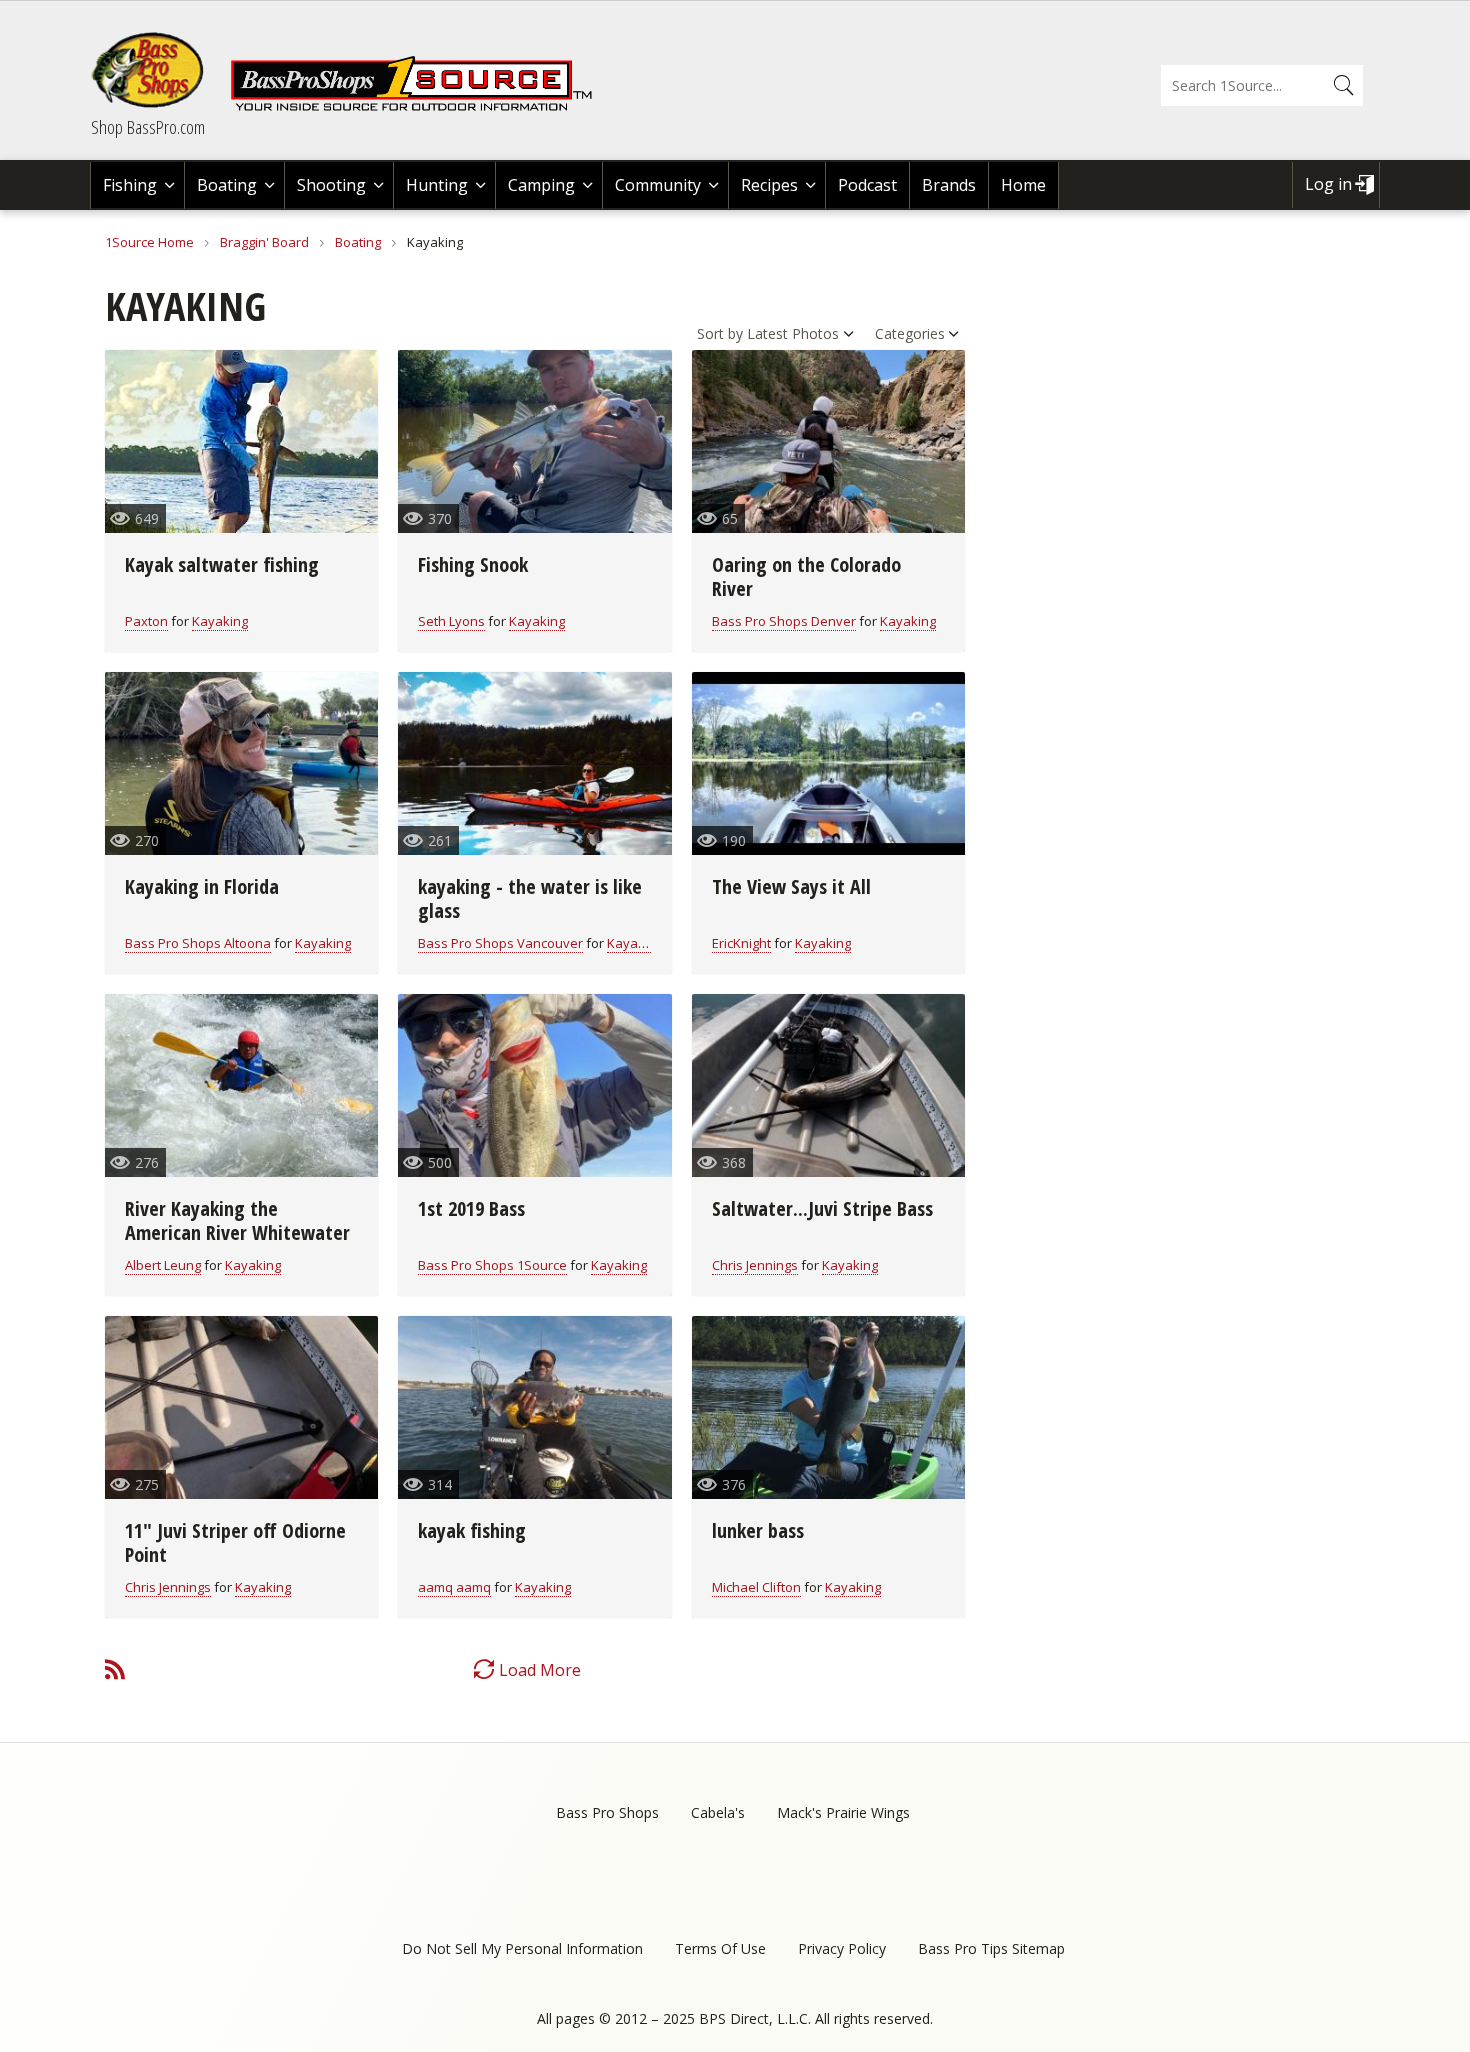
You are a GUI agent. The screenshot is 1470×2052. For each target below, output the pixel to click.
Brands (949, 185)
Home (1023, 185)
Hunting (437, 185)
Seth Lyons (451, 621)
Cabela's (718, 1812)
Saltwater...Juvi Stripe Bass (822, 1208)
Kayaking (220, 621)
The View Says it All (791, 886)
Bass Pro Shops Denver (784, 621)
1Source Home (149, 242)
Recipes (769, 185)
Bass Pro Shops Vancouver (500, 943)
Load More (540, 1670)
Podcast (867, 185)
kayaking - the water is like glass (530, 898)
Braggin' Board (264, 242)
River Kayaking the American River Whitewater (237, 1220)
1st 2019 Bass (471, 1208)
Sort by (720, 333)
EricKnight (741, 943)
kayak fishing (472, 1530)
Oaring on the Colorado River (806, 576)
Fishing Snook (473, 564)
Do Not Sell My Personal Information (522, 1948)
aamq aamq (454, 1587)
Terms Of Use (720, 1948)
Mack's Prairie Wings (843, 1812)
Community (658, 185)
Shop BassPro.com (148, 127)
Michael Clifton (756, 1587)
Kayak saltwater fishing (222, 564)
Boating (227, 185)
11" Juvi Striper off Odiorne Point (235, 1542)
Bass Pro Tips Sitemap (991, 1948)
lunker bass (758, 1530)
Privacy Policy (842, 1948)
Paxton (146, 621)
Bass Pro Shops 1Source (492, 1265)
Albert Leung (163, 1265)
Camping (541, 185)
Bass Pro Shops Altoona (198, 943)
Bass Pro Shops (607, 1812)
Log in (1328, 184)
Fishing (130, 185)
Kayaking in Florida (202, 886)
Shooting (331, 185)
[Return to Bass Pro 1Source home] (420, 107)
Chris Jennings (755, 1265)
